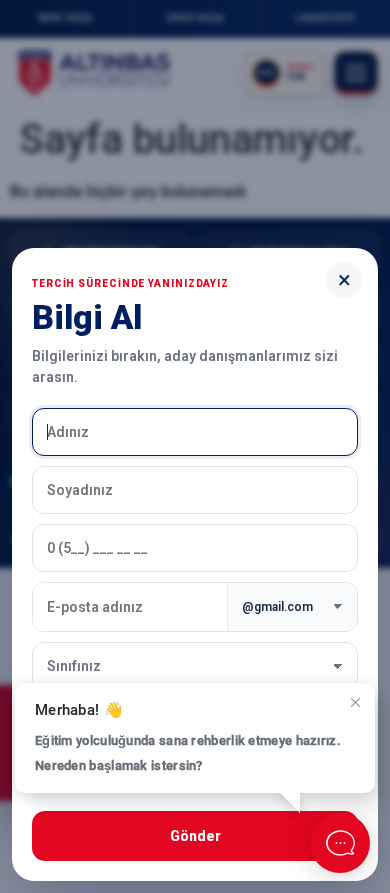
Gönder (195, 836)
